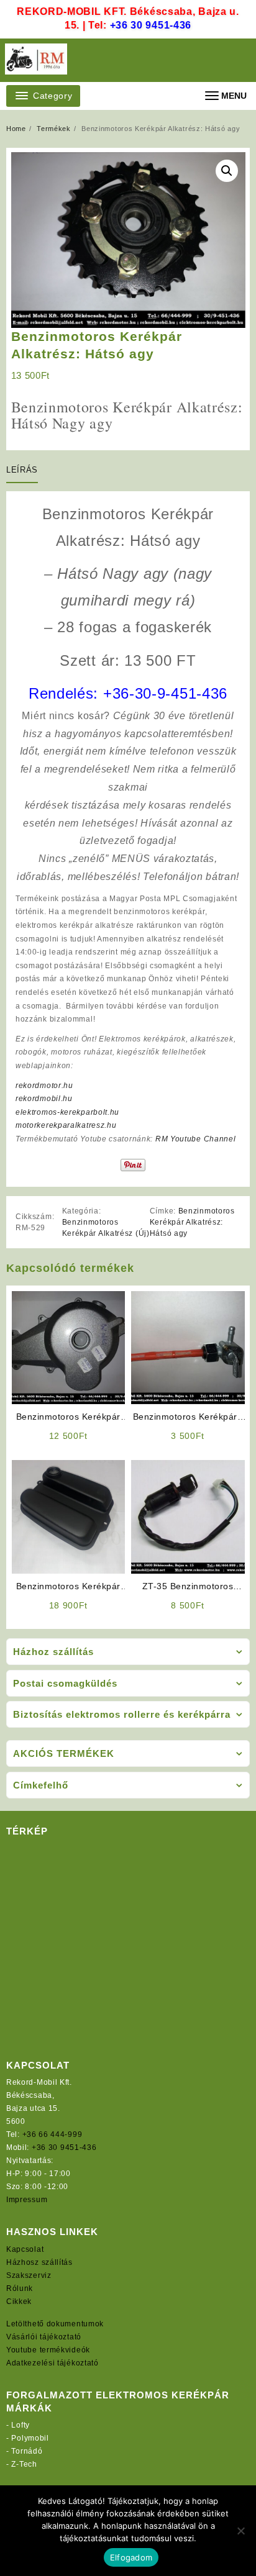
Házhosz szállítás (39, 2262)
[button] (227, 171)
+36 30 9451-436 (151, 25)
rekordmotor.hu (44, 1086)
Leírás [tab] (22, 470)
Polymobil (30, 2438)
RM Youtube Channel (196, 1139)
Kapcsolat (25, 2249)
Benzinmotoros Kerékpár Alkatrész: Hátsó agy (192, 1222)
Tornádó (27, 2451)
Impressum (27, 2200)
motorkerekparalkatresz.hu (66, 1125)
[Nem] (240, 2531)
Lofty (21, 2425)
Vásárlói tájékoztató (44, 2337)
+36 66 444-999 (53, 2134)
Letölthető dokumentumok (55, 2324)
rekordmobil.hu (44, 1099)
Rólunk (20, 2288)
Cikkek (19, 2302)
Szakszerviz (29, 2275)
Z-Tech (24, 2464)
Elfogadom (131, 2557)
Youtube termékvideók (48, 2350)
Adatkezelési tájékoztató (53, 2363)
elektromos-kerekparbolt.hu (67, 1112)
